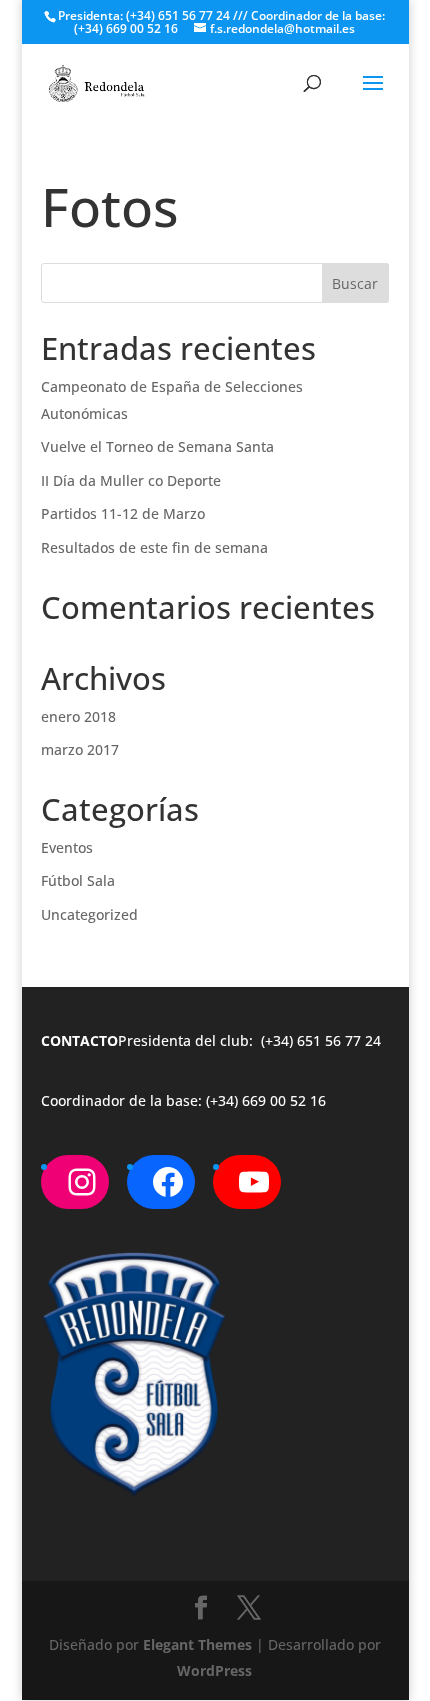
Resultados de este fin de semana (154, 547)
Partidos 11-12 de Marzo (123, 513)
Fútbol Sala (78, 880)
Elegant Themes (197, 1644)
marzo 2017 (80, 749)
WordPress (214, 1670)
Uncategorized (89, 914)
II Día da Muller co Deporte (131, 480)
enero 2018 (78, 716)
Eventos (67, 847)
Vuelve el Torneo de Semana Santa (157, 446)
